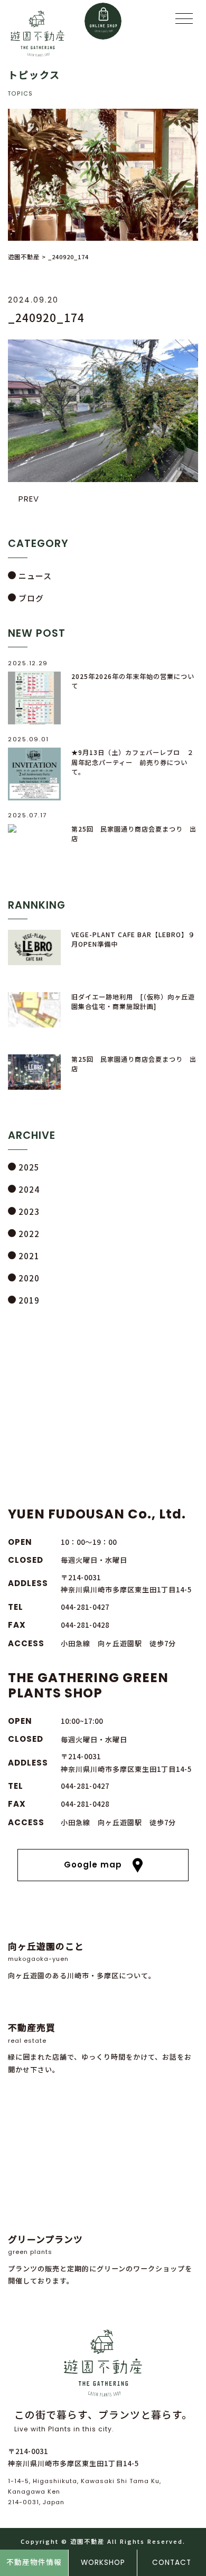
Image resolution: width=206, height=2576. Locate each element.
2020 (29, 1278)
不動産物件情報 (34, 2563)
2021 (29, 1256)
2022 (29, 1234)
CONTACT (172, 2563)
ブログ (31, 598)
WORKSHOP (103, 2563)
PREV (29, 499)
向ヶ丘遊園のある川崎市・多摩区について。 (82, 1960)
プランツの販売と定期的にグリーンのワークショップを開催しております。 (100, 2259)
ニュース (35, 576)
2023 (29, 1211)
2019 (29, 1300)
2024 (29, 1189)
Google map (93, 1865)
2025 (29, 1167)
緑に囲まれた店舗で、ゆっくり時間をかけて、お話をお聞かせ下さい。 (100, 2047)
